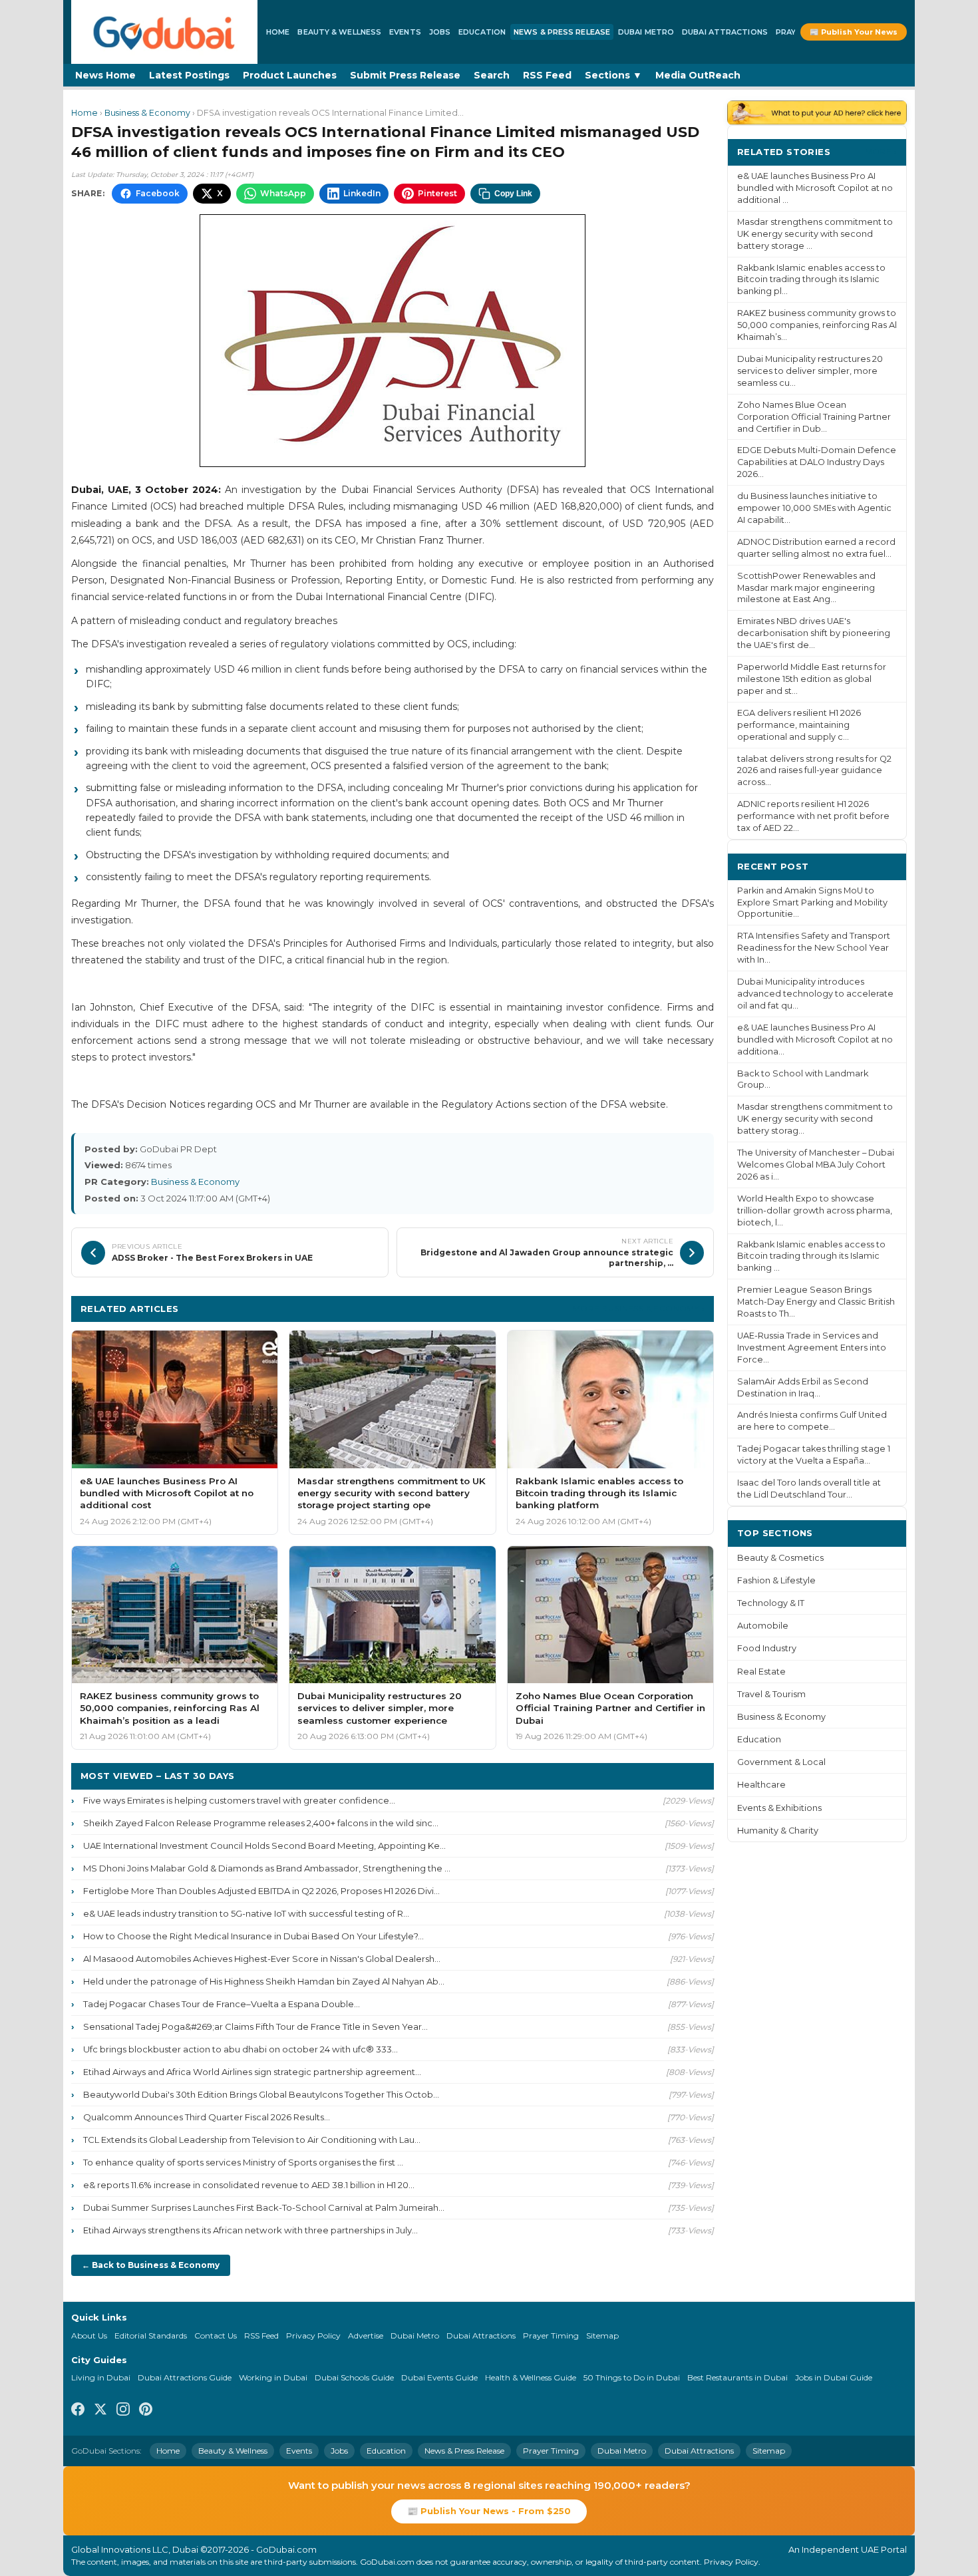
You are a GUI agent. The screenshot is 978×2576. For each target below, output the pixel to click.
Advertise (366, 2335)
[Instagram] (123, 2411)
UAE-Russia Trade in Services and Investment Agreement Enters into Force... (812, 1348)
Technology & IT (771, 1603)
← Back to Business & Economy (151, 2265)
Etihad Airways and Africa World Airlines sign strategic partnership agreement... (252, 2072)
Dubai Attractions (725, 32)
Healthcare (761, 1785)
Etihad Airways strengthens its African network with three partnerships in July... (250, 2230)
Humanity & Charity (778, 1831)
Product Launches (290, 75)
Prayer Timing (551, 2335)
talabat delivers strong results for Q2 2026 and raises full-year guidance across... (814, 771)
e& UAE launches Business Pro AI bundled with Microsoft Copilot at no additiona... (815, 1040)
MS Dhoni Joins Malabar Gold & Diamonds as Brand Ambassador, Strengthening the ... (267, 1868)
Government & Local (781, 1762)
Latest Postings (189, 75)
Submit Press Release (405, 75)
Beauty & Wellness (339, 32)
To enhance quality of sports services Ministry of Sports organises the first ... (243, 2162)
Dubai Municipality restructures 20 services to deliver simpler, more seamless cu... (810, 371)
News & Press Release (562, 32)
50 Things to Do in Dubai (632, 2377)
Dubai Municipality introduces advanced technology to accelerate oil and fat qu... (815, 994)
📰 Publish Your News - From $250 (489, 2511)
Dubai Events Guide (439, 2377)
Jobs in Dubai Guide (834, 2377)
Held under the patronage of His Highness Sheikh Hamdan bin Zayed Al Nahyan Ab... (264, 1981)
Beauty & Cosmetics (780, 1558)
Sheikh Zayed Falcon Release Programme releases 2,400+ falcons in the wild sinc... (261, 1823)
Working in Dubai (273, 2377)
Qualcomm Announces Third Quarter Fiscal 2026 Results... (207, 2117)
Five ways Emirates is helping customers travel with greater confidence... (239, 1800)
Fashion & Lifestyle (776, 1580)
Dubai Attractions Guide (185, 2377)
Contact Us (216, 2335)
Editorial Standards (151, 2335)
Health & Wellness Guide (531, 2377)
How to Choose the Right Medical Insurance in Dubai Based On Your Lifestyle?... (253, 1936)
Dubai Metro (646, 32)
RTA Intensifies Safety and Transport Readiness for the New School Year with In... (814, 948)
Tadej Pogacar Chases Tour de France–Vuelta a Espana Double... (222, 2004)
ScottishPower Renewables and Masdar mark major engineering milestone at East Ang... (806, 588)
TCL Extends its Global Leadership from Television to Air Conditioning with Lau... (252, 2140)
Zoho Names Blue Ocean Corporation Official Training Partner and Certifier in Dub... (814, 417)
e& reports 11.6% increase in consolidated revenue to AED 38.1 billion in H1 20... (249, 2185)
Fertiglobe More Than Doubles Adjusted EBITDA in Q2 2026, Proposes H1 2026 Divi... (261, 1891)
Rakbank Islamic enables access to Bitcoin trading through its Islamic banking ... (811, 1256)
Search (492, 75)
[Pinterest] (146, 2411)
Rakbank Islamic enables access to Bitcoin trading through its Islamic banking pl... (811, 280)
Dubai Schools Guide (354, 2377)
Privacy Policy (313, 2335)
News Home (105, 75)
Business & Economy (147, 113)
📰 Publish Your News (854, 32)
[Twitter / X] (100, 2411)
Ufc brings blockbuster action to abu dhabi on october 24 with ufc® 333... (241, 2049)
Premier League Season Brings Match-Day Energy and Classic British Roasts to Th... (816, 1302)
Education (482, 32)
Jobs (440, 32)
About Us (89, 2335)
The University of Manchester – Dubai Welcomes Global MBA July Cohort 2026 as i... (816, 1165)
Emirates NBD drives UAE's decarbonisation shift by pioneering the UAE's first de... (814, 633)
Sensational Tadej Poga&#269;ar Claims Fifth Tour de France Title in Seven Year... (255, 2026)
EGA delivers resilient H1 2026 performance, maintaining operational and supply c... (799, 725)
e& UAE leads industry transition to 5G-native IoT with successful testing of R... (246, 1913)
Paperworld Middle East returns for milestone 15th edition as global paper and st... (812, 679)
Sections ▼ (613, 75)
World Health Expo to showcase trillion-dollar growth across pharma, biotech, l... (815, 1210)
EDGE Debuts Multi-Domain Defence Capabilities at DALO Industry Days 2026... (817, 462)
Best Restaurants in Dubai (737, 2377)
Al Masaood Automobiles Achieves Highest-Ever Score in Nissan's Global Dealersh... (262, 1959)
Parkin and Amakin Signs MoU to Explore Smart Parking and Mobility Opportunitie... (812, 902)
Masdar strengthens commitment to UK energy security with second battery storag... (815, 1119)
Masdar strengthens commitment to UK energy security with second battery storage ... (815, 234)
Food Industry (767, 1648)
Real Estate (761, 1672)
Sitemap (602, 2335)
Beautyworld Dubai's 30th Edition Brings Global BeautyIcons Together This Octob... (261, 2094)
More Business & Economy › (639, 1308)
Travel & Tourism (771, 1694)
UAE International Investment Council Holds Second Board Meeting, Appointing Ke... (264, 1846)
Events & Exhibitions (779, 1808)
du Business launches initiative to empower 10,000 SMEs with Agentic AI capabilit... (814, 508)
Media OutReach (698, 75)
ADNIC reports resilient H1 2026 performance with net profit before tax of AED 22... (813, 816)
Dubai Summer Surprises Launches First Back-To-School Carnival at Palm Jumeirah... (264, 2207)
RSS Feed (547, 75)
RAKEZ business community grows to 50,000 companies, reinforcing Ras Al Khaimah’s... (817, 325)
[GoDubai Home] (164, 32)
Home (278, 32)
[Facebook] (78, 2411)
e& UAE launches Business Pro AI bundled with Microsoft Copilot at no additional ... (815, 188)
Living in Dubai (101, 2377)
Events (405, 32)
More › (881, 151)
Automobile (763, 1626)
